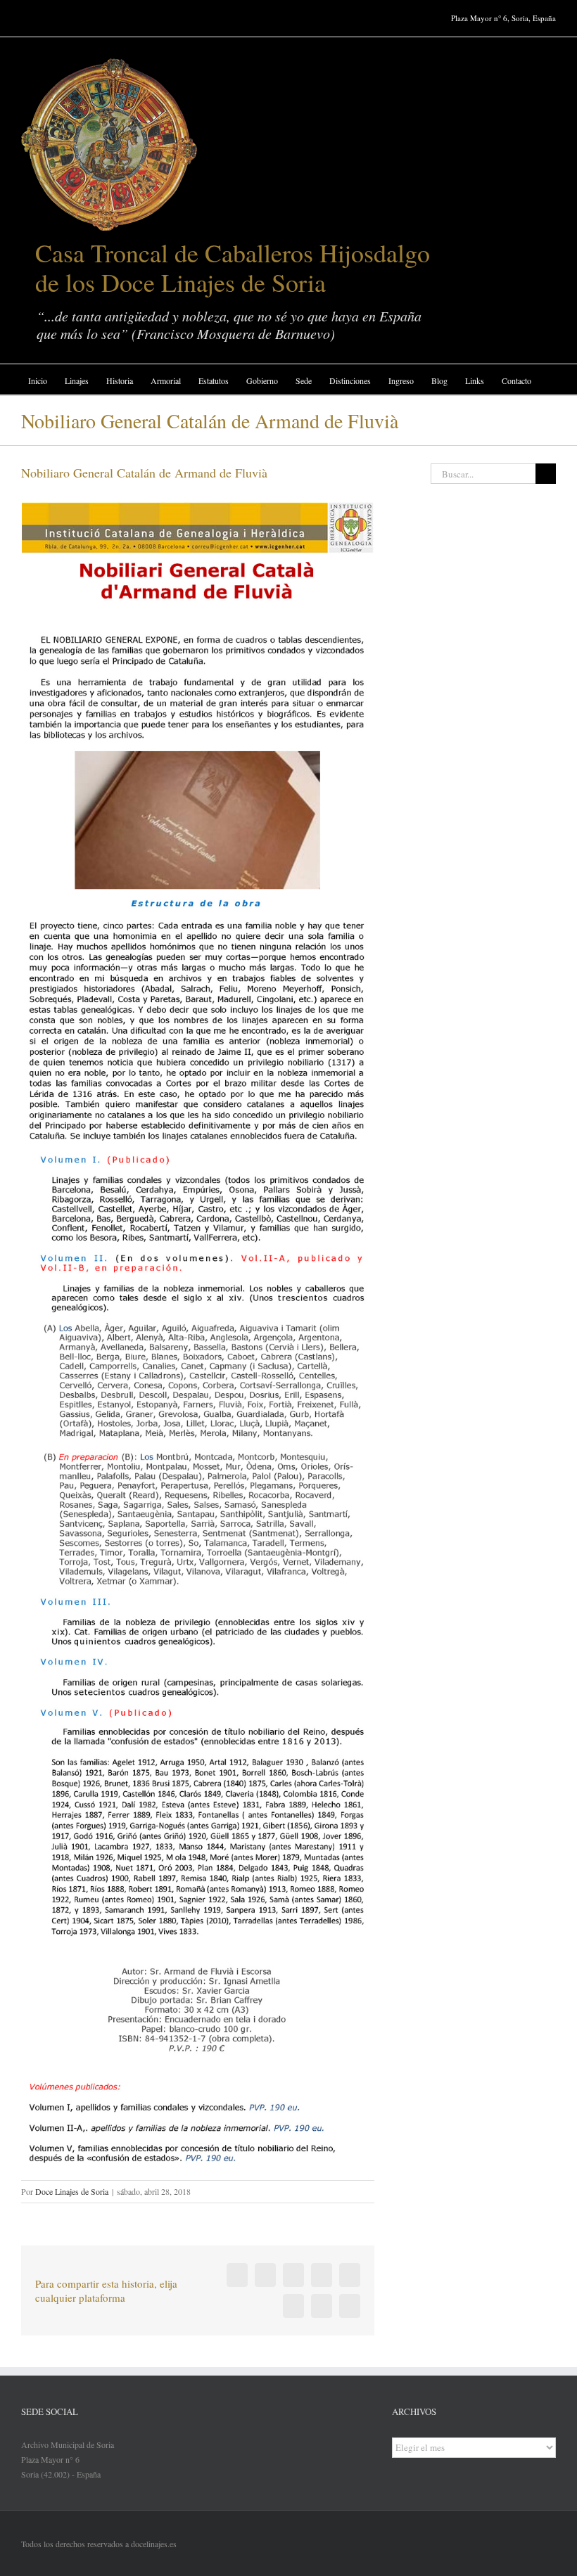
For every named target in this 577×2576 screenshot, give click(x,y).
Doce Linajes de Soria (72, 2191)
